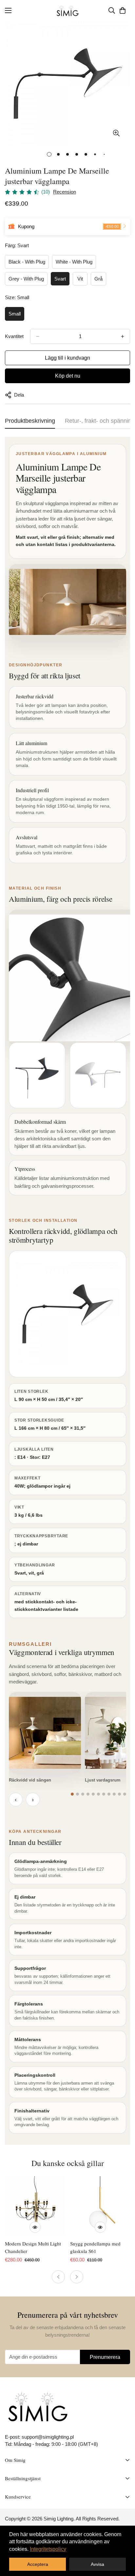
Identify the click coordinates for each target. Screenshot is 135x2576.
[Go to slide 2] (77, 1794)
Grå (98, 279)
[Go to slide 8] (109, 1794)
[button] (123, 10)
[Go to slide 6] (98, 1794)
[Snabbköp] (35, 2227)
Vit (80, 279)
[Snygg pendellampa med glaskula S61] (100, 2206)
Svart (60, 279)
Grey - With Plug (26, 279)
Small (15, 314)
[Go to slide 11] (125, 1794)
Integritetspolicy (48, 2549)
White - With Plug (74, 262)
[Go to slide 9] (114, 1794)
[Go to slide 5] (93, 1794)
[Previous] (58, 2277)
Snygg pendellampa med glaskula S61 (95, 2247)
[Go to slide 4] (88, 1794)
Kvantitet (14, 336)
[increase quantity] (123, 336)
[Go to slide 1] (72, 1794)
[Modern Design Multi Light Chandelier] (35, 2206)
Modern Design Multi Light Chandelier (33, 2247)
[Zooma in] (116, 133)
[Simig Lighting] (68, 11)
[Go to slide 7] (104, 1794)
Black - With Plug (27, 262)
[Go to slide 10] (119, 1794)
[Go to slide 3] (83, 1794)
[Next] (77, 2277)
